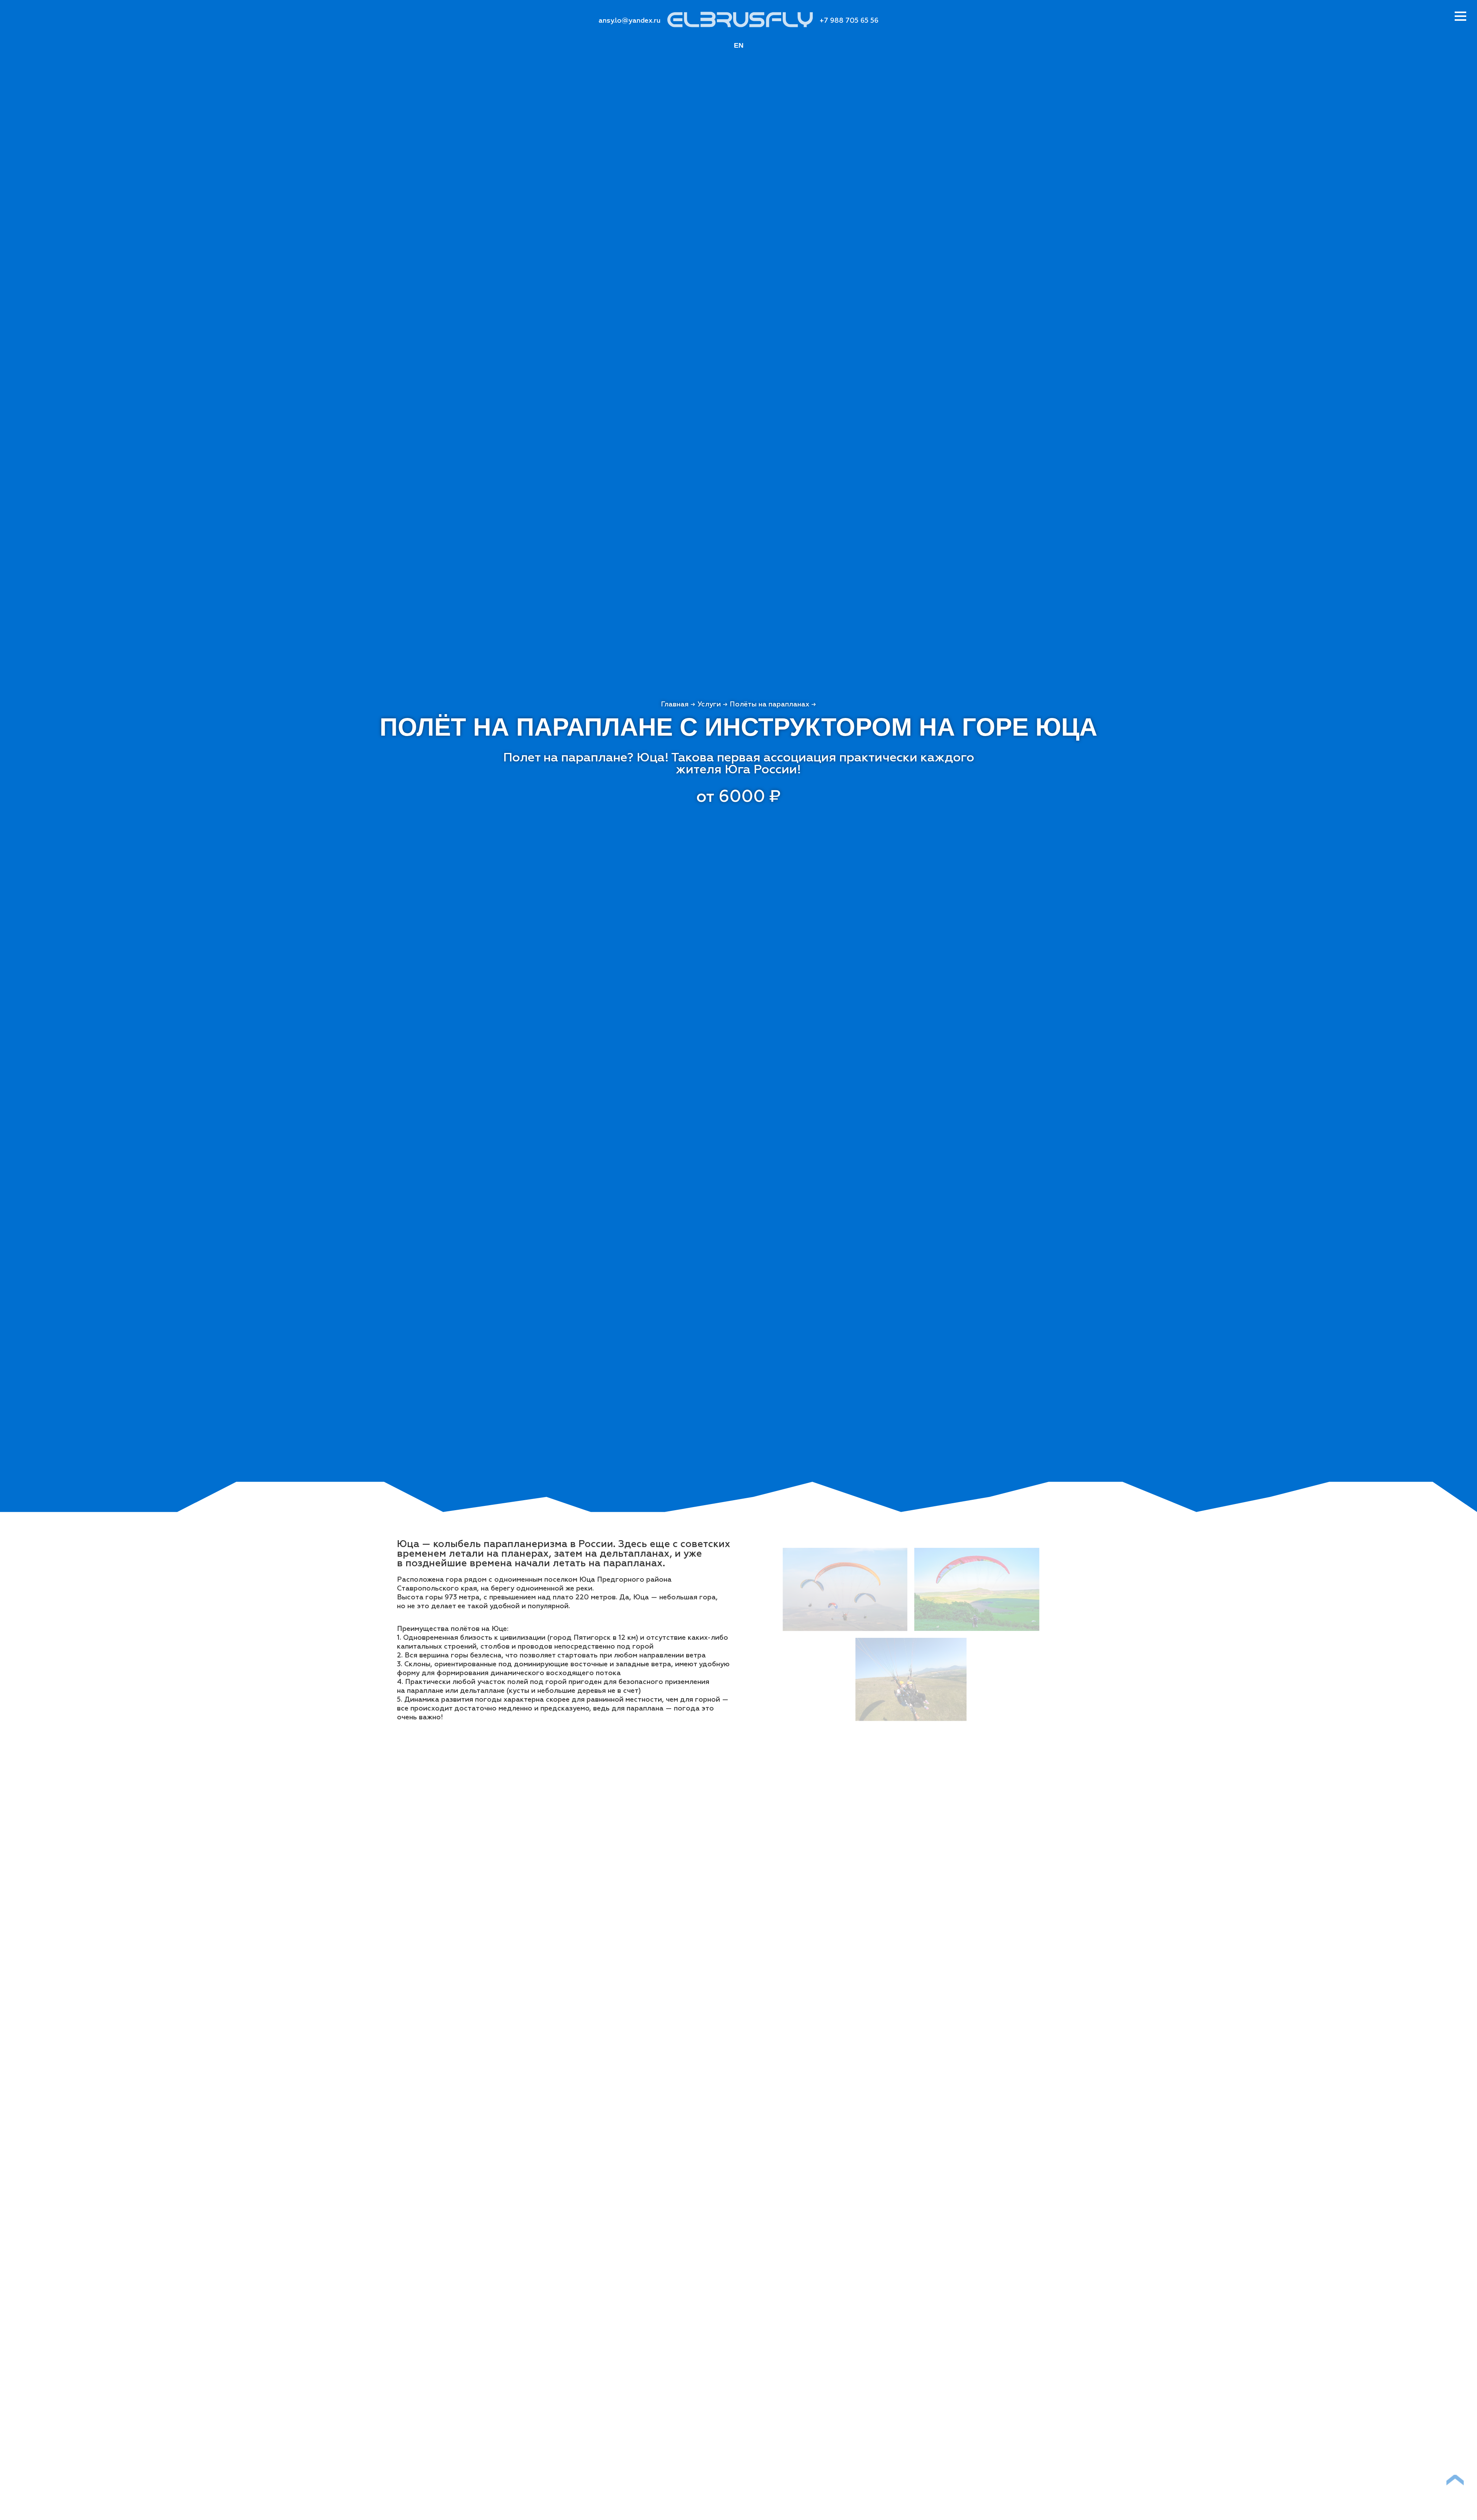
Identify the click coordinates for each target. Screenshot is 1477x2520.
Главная (675, 705)
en (739, 45)
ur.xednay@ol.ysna (629, 21)
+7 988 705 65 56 (849, 21)
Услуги (709, 705)
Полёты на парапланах (769, 705)
